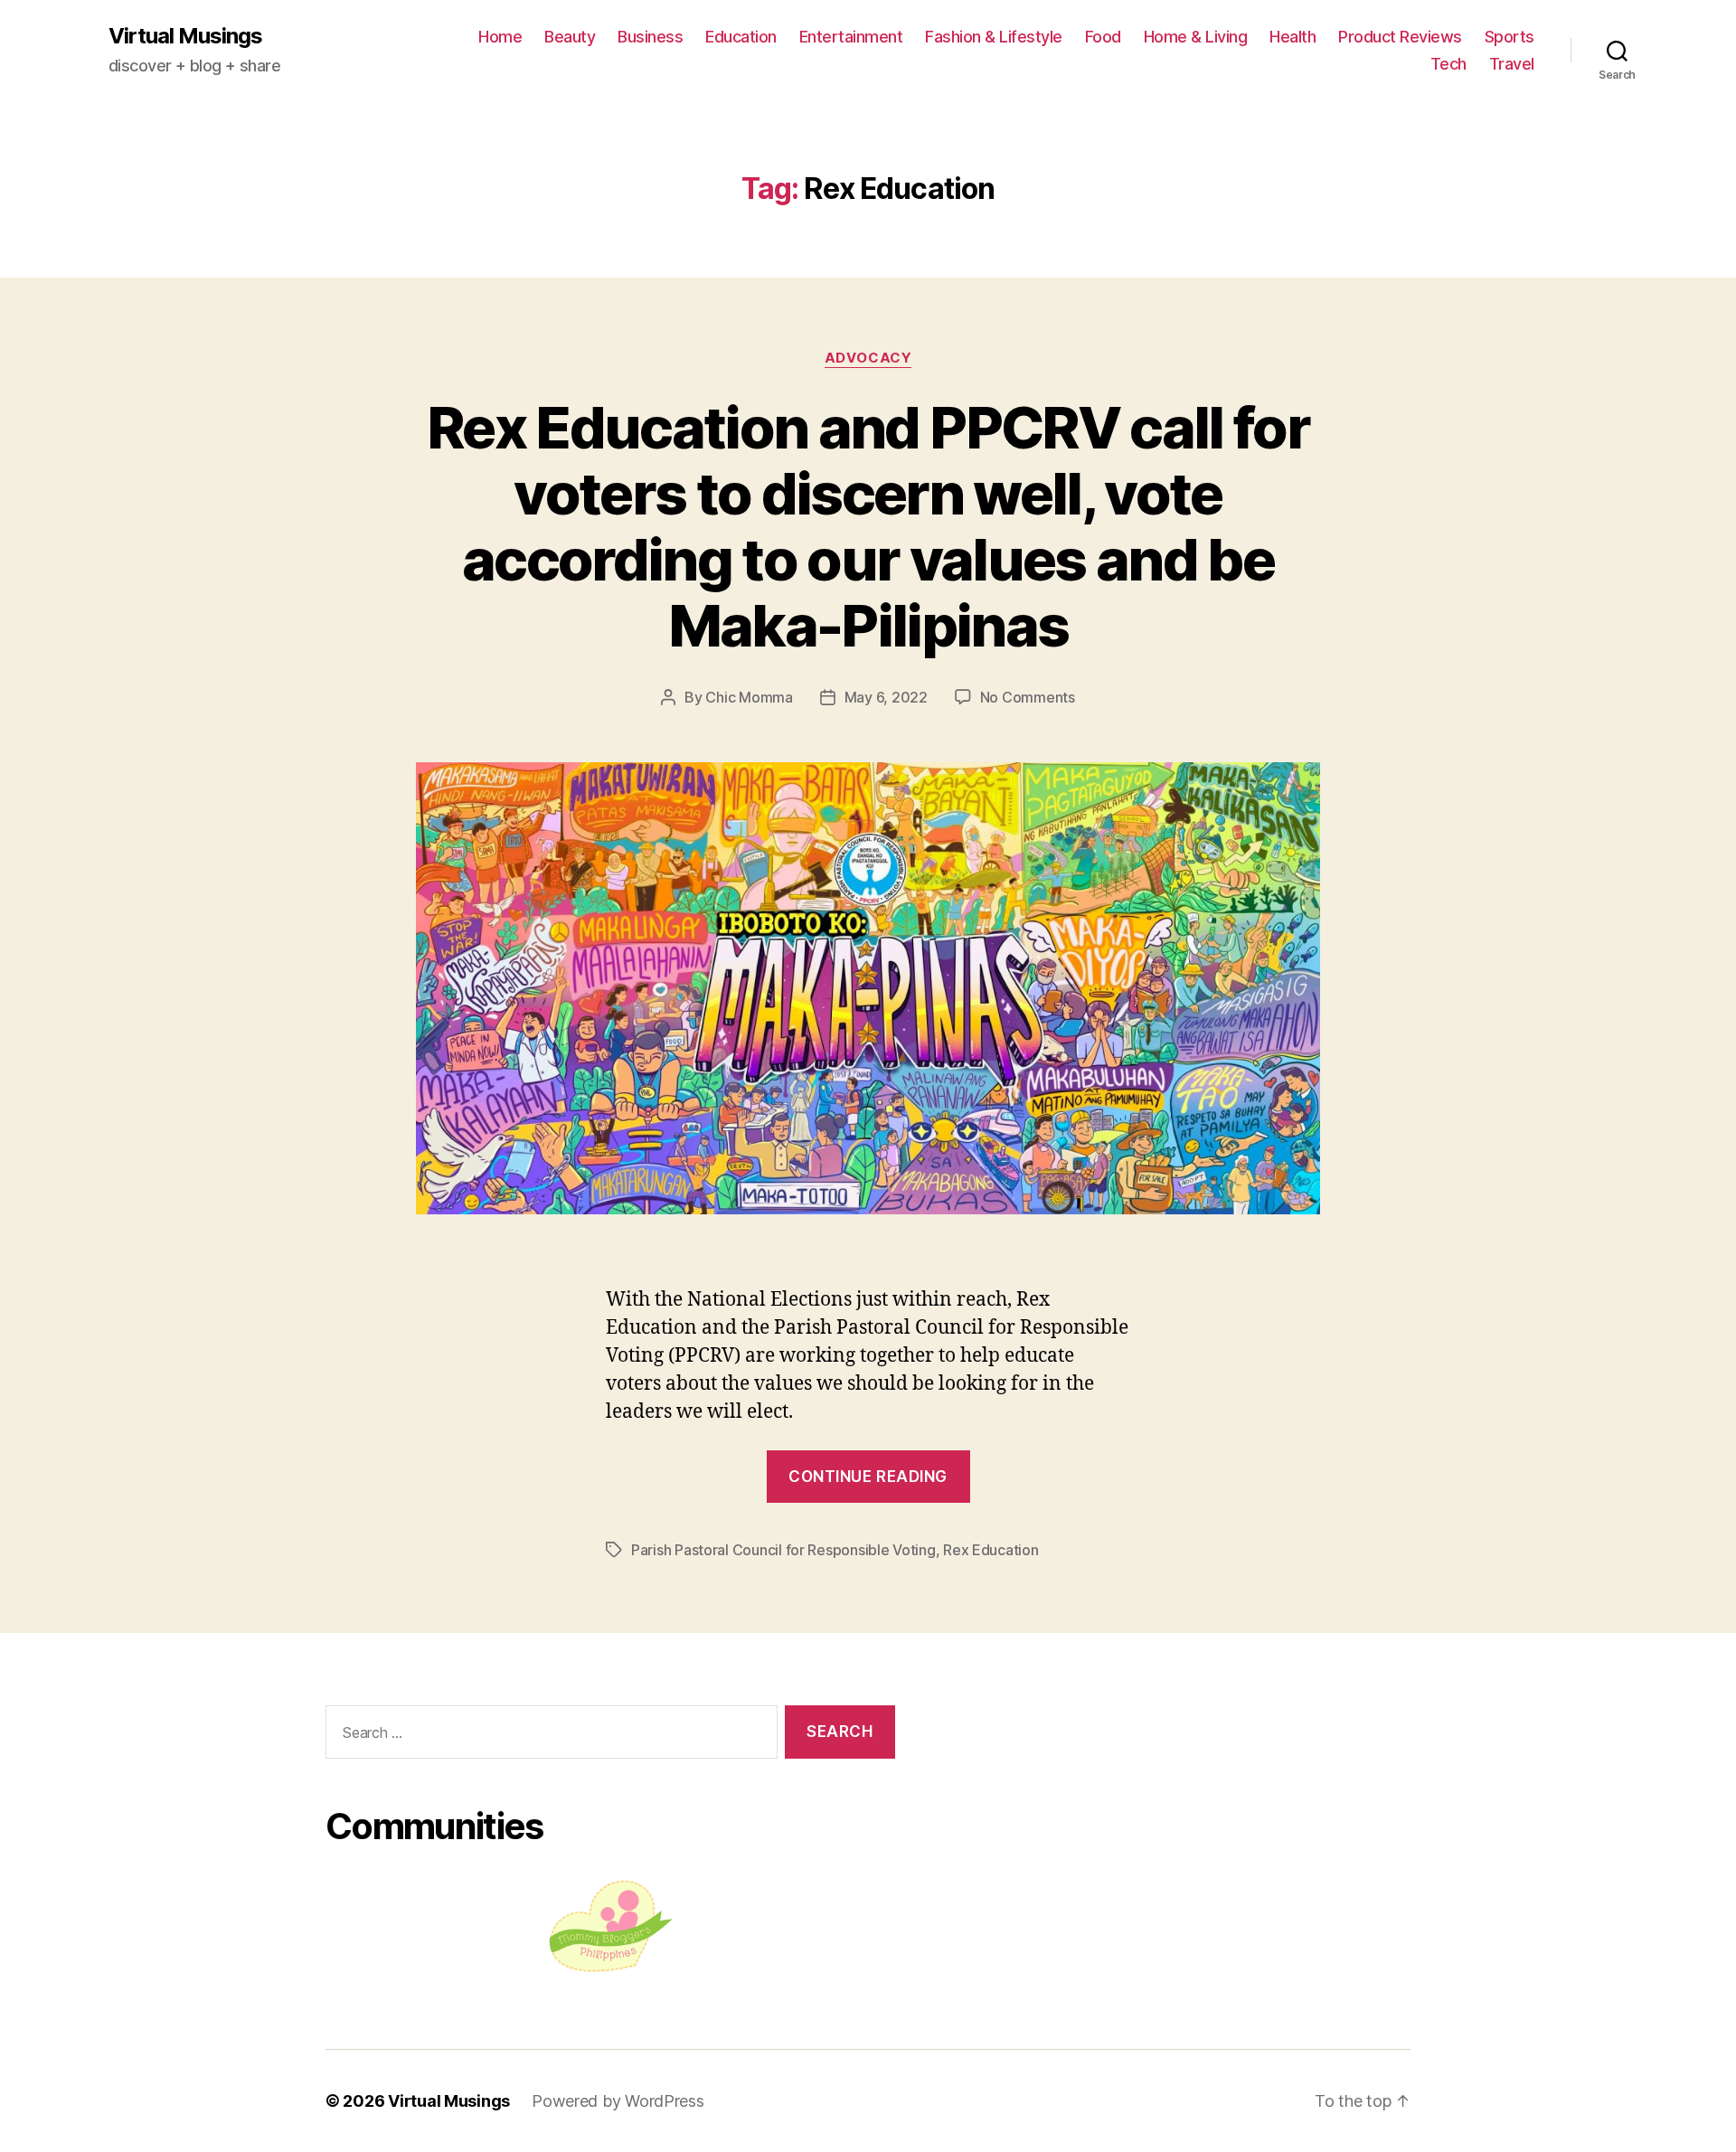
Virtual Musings (185, 36)
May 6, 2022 (886, 697)
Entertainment (851, 37)
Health (1293, 37)
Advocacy (868, 358)
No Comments (1028, 697)
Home (500, 37)
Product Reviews (1400, 37)
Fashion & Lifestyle (994, 37)
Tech (1448, 64)
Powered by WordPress (618, 2101)
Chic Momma (749, 697)
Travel (1512, 64)
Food (1103, 37)
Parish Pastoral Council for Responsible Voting (783, 1550)
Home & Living (1196, 37)
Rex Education (991, 1550)
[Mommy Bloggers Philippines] (610, 1926)
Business (650, 37)
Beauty (570, 37)
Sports (1510, 37)
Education (741, 37)
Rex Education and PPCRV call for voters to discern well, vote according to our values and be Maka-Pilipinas (868, 526)
